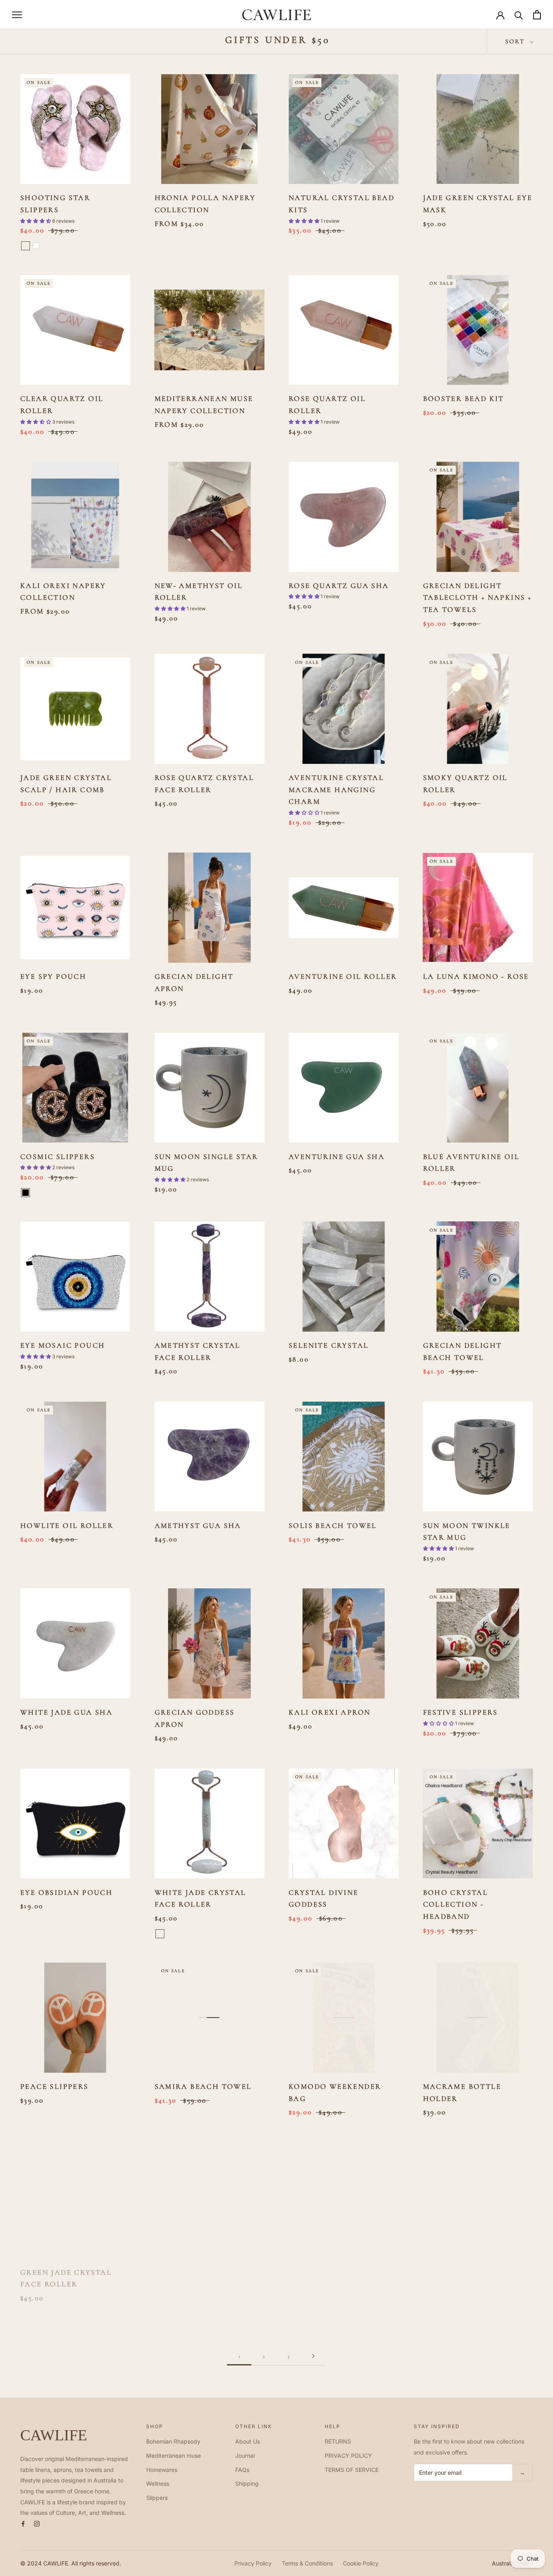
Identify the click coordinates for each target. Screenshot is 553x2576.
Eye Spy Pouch (53, 976)
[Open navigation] (17, 15)
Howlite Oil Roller (67, 1526)
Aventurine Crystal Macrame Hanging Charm (336, 789)
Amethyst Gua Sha (198, 1526)
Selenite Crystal (329, 1345)
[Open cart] (537, 15)
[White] (36, 246)
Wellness (158, 2483)
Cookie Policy (361, 2563)
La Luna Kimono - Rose (476, 976)
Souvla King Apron (469, 2267)
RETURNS (338, 2441)
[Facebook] (23, 2523)
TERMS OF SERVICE (352, 2470)
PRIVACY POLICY (348, 2456)
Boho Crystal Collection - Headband (456, 1904)
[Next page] (313, 2356)
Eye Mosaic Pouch (63, 1345)
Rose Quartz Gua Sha (339, 586)
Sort (517, 41)
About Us (248, 2441)
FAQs (242, 2470)
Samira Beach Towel (203, 2086)
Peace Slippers (54, 2086)
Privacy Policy (253, 2563)
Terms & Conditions (307, 2563)
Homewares (162, 2470)
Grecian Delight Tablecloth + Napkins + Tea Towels (477, 598)
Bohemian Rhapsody (173, 2441)
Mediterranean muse (173, 2456)
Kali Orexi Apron (330, 1712)
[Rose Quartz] (160, 1934)
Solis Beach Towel (333, 1526)
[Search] (519, 15)
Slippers (157, 2498)
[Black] (26, 1193)
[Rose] (26, 246)
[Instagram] (37, 2523)
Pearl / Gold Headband (343, 2267)
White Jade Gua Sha (66, 1712)
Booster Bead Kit (464, 398)
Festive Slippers (460, 1712)
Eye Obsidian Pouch (66, 1892)
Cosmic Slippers (57, 1157)
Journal (245, 2456)
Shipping (247, 2483)
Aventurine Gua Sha (337, 1157)
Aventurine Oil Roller (343, 976)
